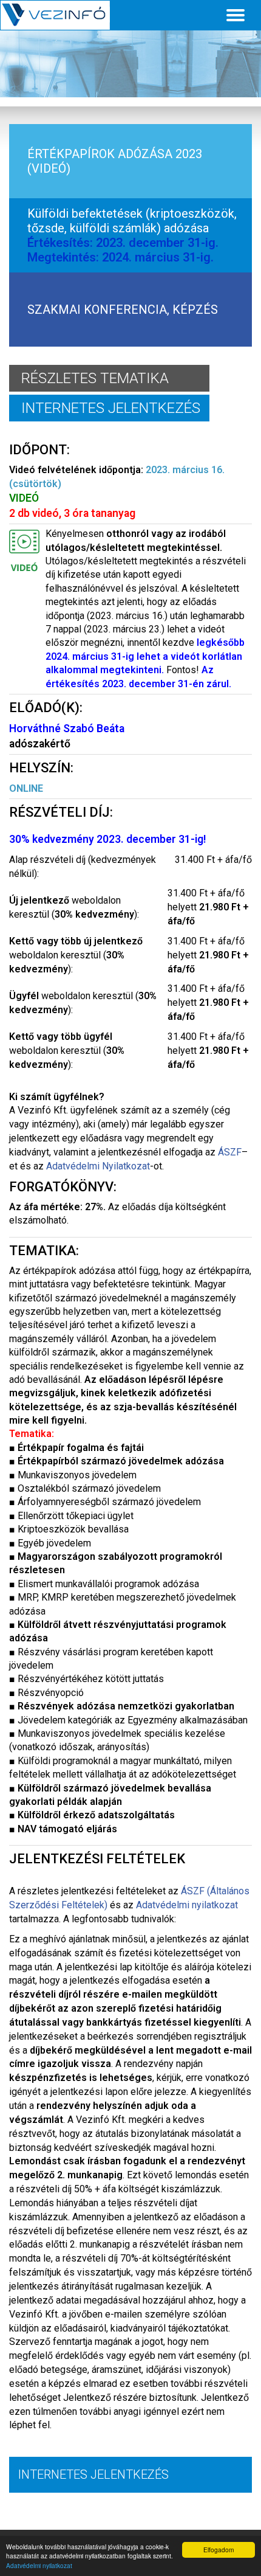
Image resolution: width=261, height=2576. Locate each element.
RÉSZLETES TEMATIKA (95, 378)
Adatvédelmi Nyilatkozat (98, 1166)
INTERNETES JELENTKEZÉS (111, 408)
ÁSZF (230, 1152)
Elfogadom (219, 2550)
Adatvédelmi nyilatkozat (39, 2565)
